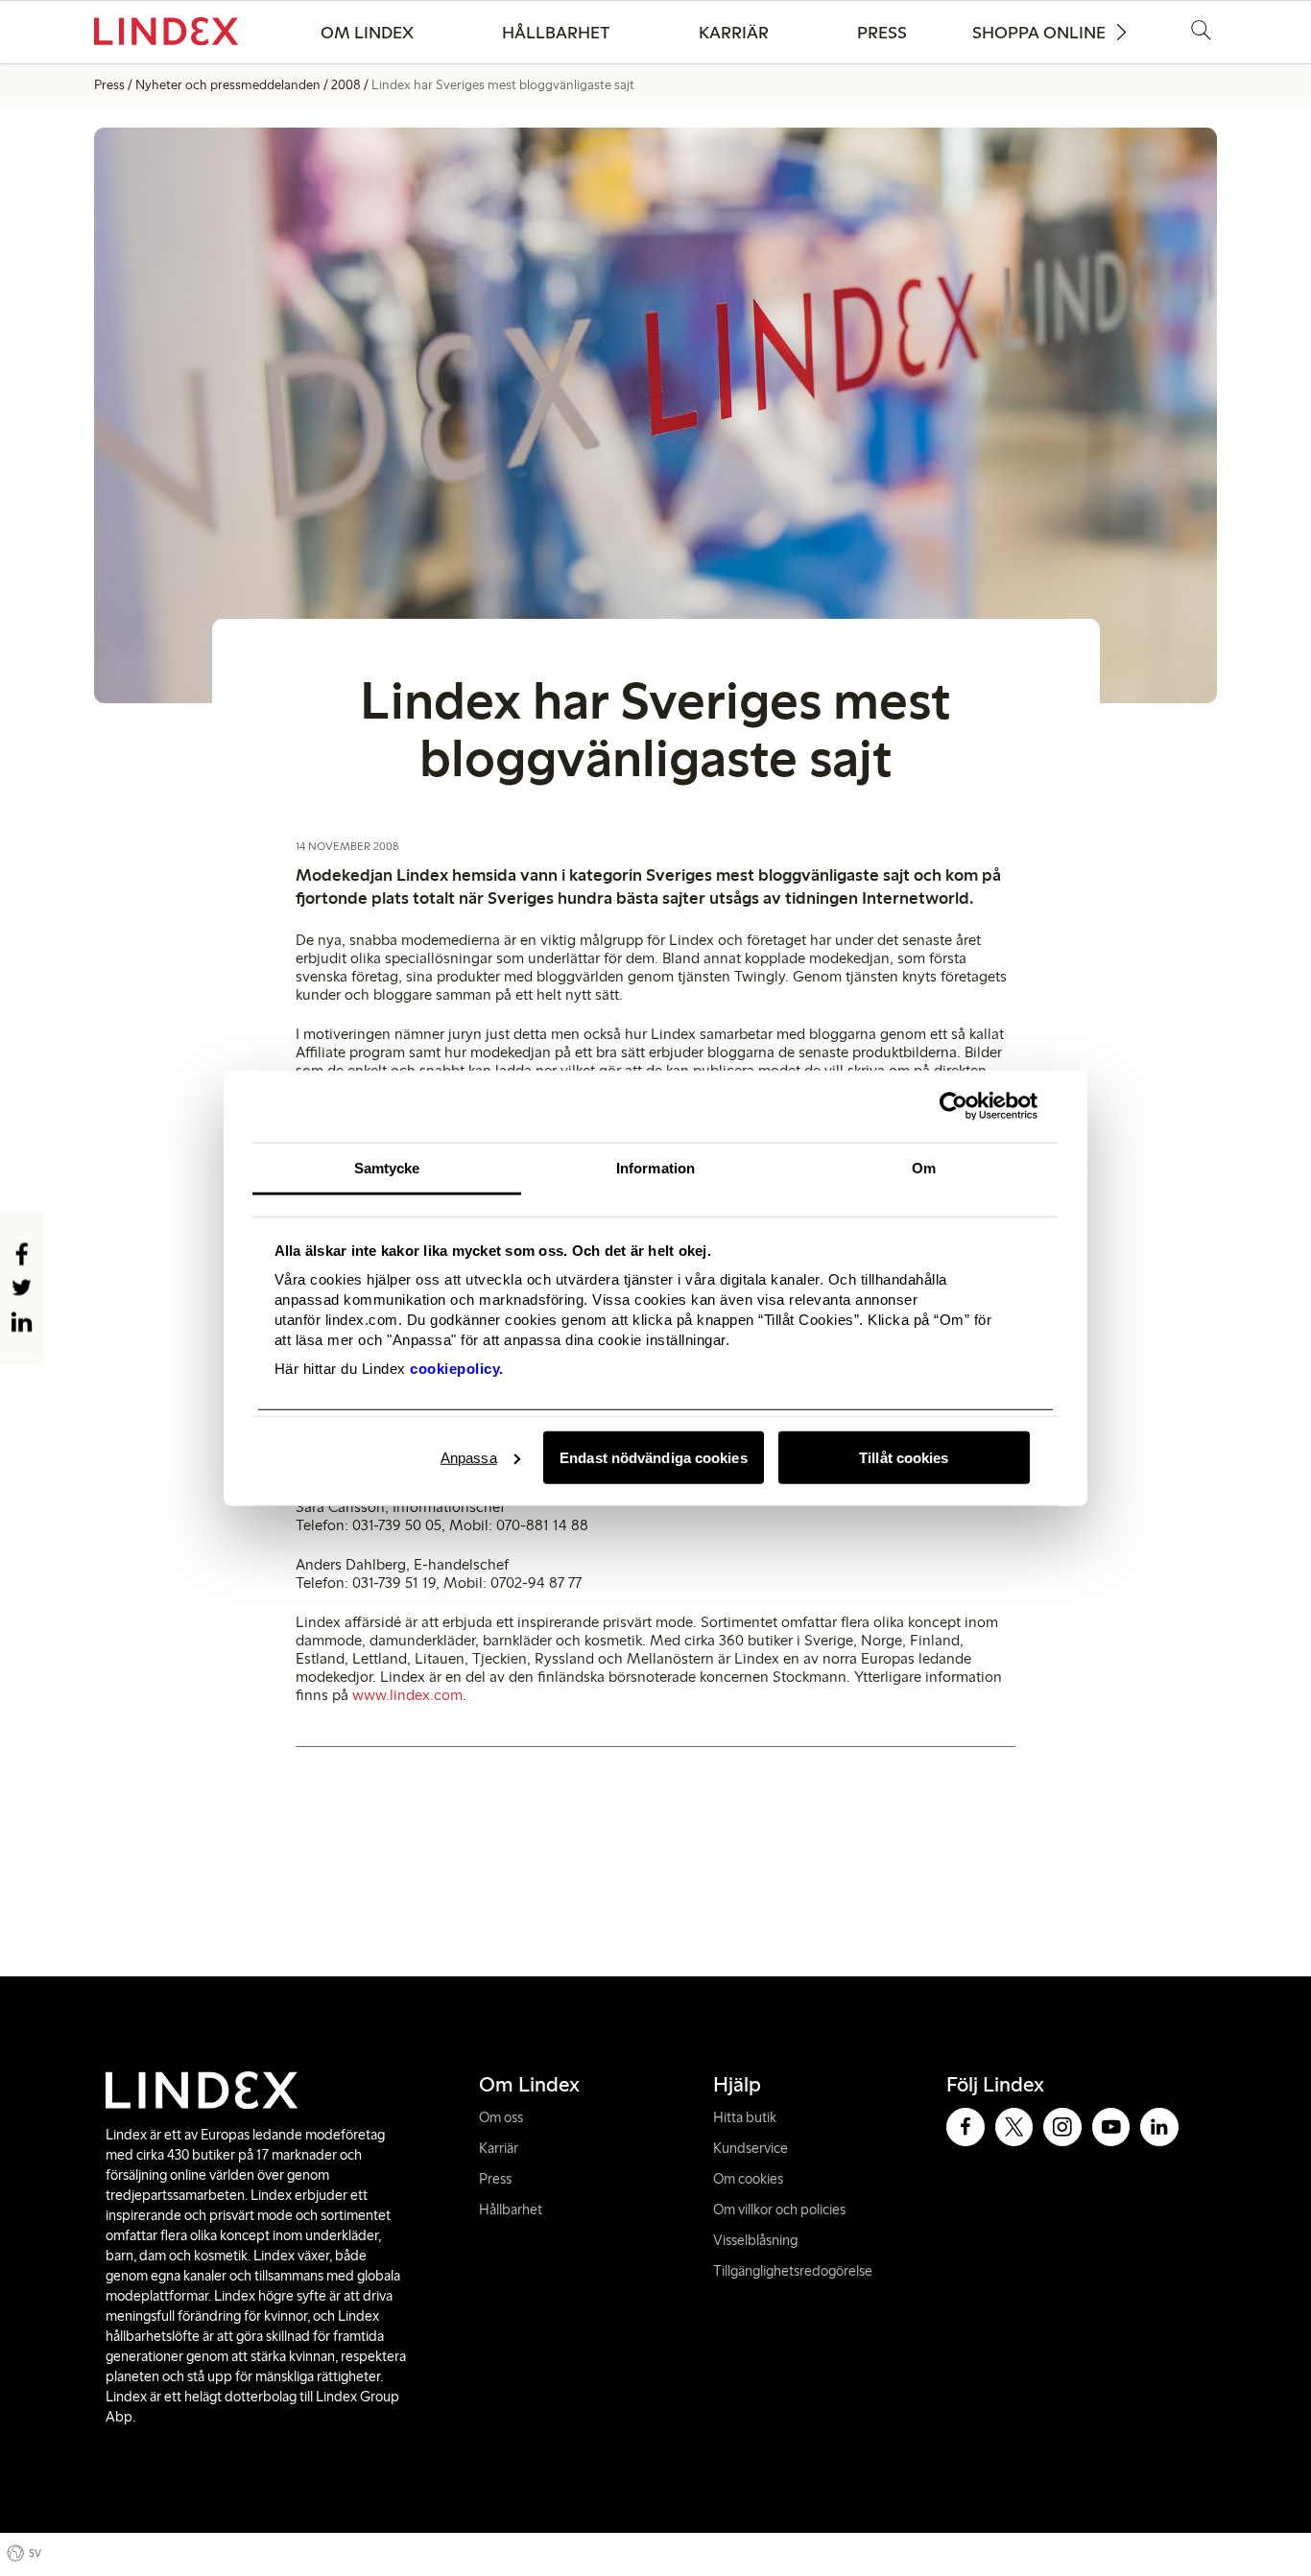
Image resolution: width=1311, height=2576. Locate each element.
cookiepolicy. (457, 1369)
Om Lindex (367, 33)
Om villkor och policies (779, 2210)
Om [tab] (924, 1167)
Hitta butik (745, 2117)
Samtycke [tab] (387, 1167)
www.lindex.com (407, 1695)
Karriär (734, 33)
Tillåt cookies (904, 1457)
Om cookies (748, 2179)
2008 (346, 85)
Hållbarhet (556, 33)
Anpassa (469, 1457)
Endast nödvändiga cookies (654, 1457)
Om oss (501, 2117)
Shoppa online (1039, 33)
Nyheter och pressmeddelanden (228, 85)
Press (882, 33)
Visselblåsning (755, 2240)
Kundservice (751, 2148)
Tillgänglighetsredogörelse (793, 2271)
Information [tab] (655, 1167)
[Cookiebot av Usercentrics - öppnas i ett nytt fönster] (953, 1106)
